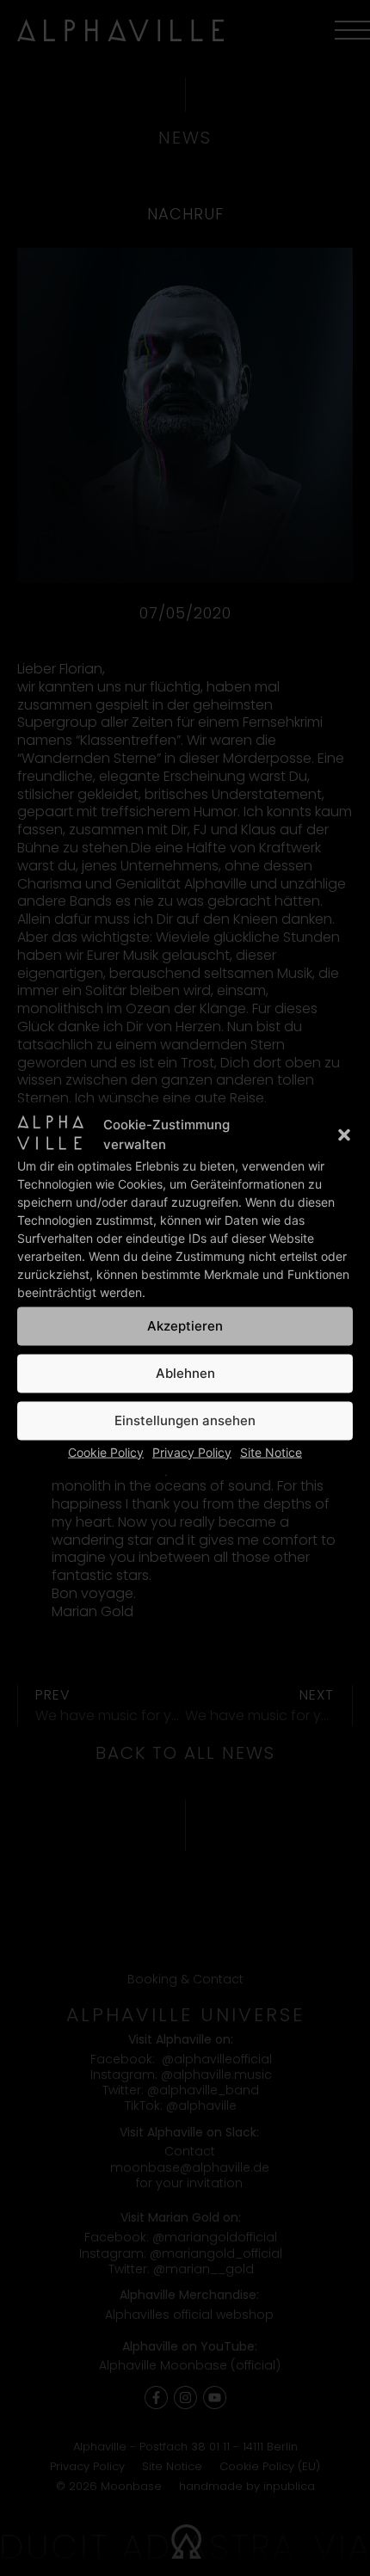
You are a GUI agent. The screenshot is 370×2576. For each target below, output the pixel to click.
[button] (344, 1134)
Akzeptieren (185, 1326)
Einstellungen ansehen (185, 1420)
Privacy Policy (192, 1451)
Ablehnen (185, 1373)
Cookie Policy (106, 1451)
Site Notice (271, 1451)
